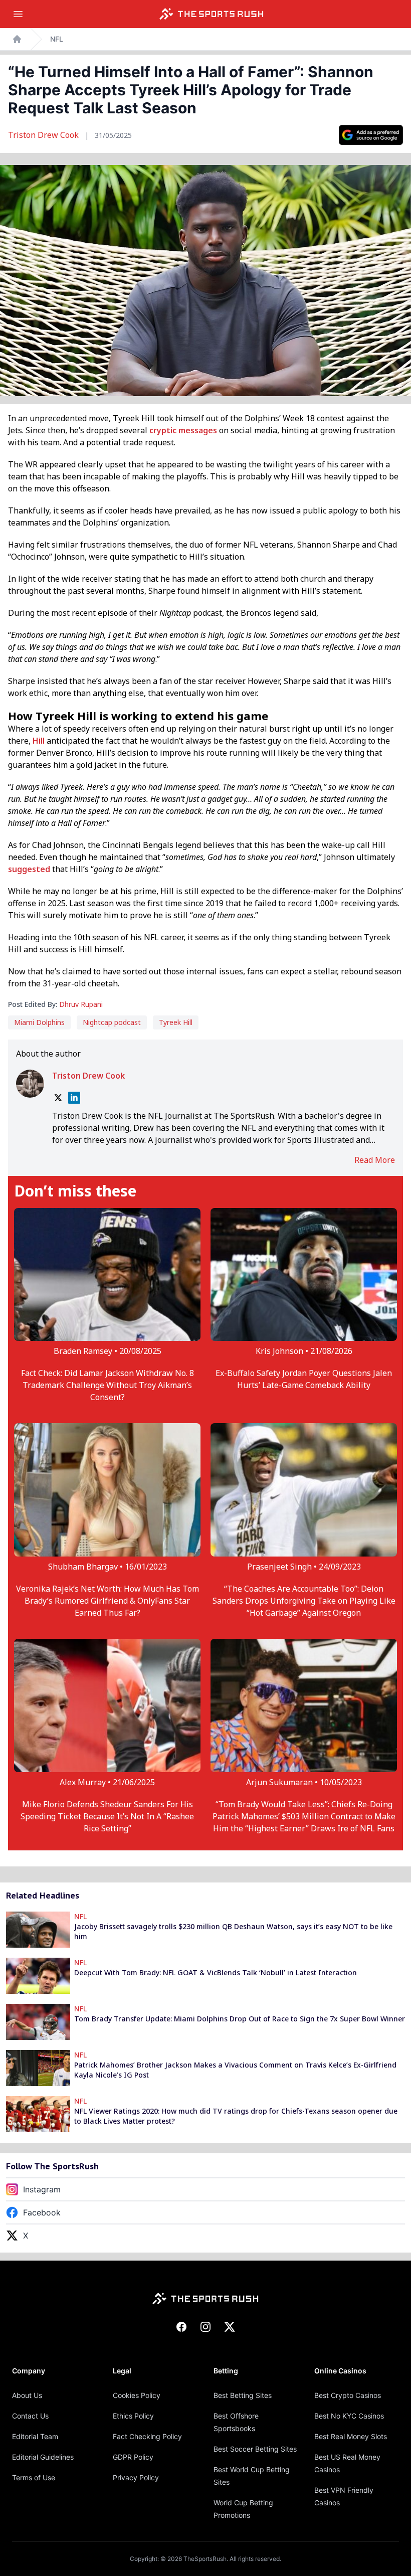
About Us (27, 2395)
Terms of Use (34, 2477)
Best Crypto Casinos (348, 2395)
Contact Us (30, 2416)
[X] (58, 1098)
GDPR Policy (133, 2457)
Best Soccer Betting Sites (255, 2449)
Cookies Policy (137, 2395)
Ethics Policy (133, 2416)
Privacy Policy (136, 2477)
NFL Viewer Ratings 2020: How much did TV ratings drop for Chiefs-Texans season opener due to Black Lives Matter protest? (236, 2116)
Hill (39, 741)
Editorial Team (35, 2436)
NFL (57, 39)
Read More (375, 1160)
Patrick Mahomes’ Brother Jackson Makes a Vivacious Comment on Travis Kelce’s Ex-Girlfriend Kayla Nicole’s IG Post (235, 2070)
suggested (29, 869)
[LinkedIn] (74, 1098)
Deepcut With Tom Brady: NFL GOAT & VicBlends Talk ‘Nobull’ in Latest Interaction (216, 1972)
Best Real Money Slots (351, 2436)
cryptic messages (183, 430)
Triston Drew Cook (44, 135)
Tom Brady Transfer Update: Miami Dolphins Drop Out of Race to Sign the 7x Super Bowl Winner (240, 2019)
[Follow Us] (371, 135)
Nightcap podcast (112, 1022)
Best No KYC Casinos (349, 2416)
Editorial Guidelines (43, 2457)
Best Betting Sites (243, 2395)
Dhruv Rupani (81, 1004)
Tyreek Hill (176, 1022)
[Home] (212, 14)
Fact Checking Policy (147, 2436)
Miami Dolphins (39, 1022)
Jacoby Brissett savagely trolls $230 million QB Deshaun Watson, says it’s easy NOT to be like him (233, 1931)
